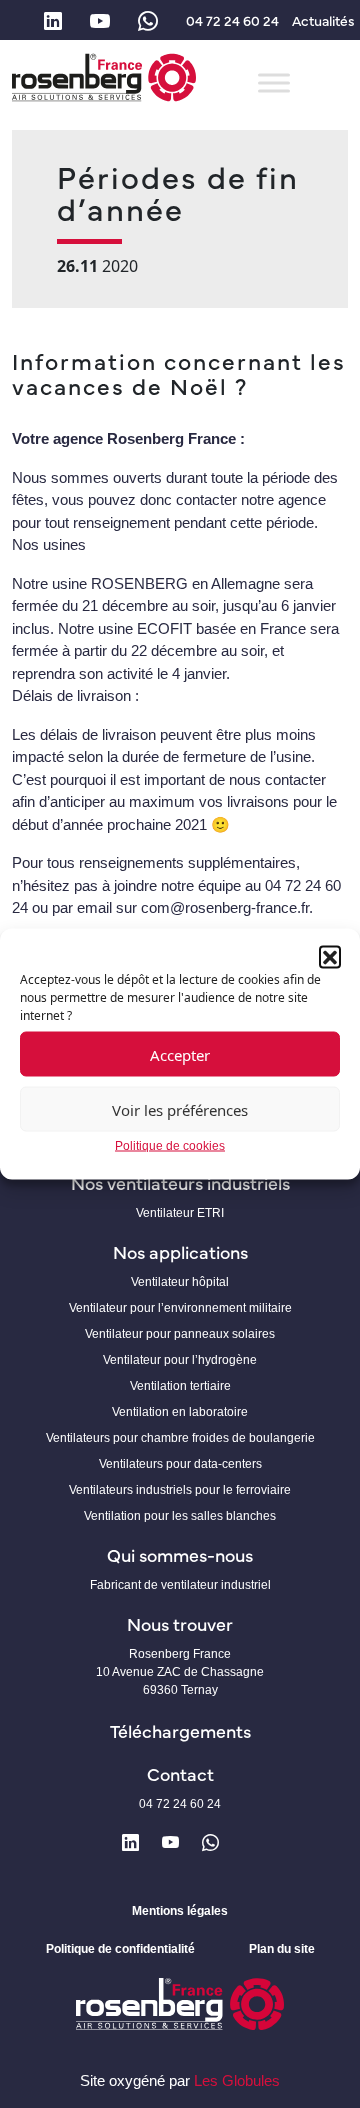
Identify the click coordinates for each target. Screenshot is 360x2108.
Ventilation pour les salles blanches (180, 1516)
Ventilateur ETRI (180, 1213)
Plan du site (282, 1949)
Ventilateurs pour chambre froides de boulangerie (180, 1438)
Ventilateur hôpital (180, 1282)
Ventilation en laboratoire (180, 1412)
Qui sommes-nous (180, 1554)
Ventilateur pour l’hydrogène (180, 1360)
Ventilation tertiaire (180, 1386)
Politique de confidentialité (120, 1949)
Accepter (180, 1054)
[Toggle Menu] (274, 82)
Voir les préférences (180, 1109)
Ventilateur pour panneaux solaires (180, 1334)
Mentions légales (180, 1911)
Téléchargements (180, 1730)
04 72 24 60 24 (232, 20)
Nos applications (180, 1251)
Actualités (323, 20)
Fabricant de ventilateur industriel (180, 1585)
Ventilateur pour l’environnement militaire (180, 1308)
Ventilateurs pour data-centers (180, 1464)
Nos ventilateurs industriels (180, 1182)
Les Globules (237, 2080)
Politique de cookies (170, 1146)
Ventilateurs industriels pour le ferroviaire (180, 1490)
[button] (330, 956)
